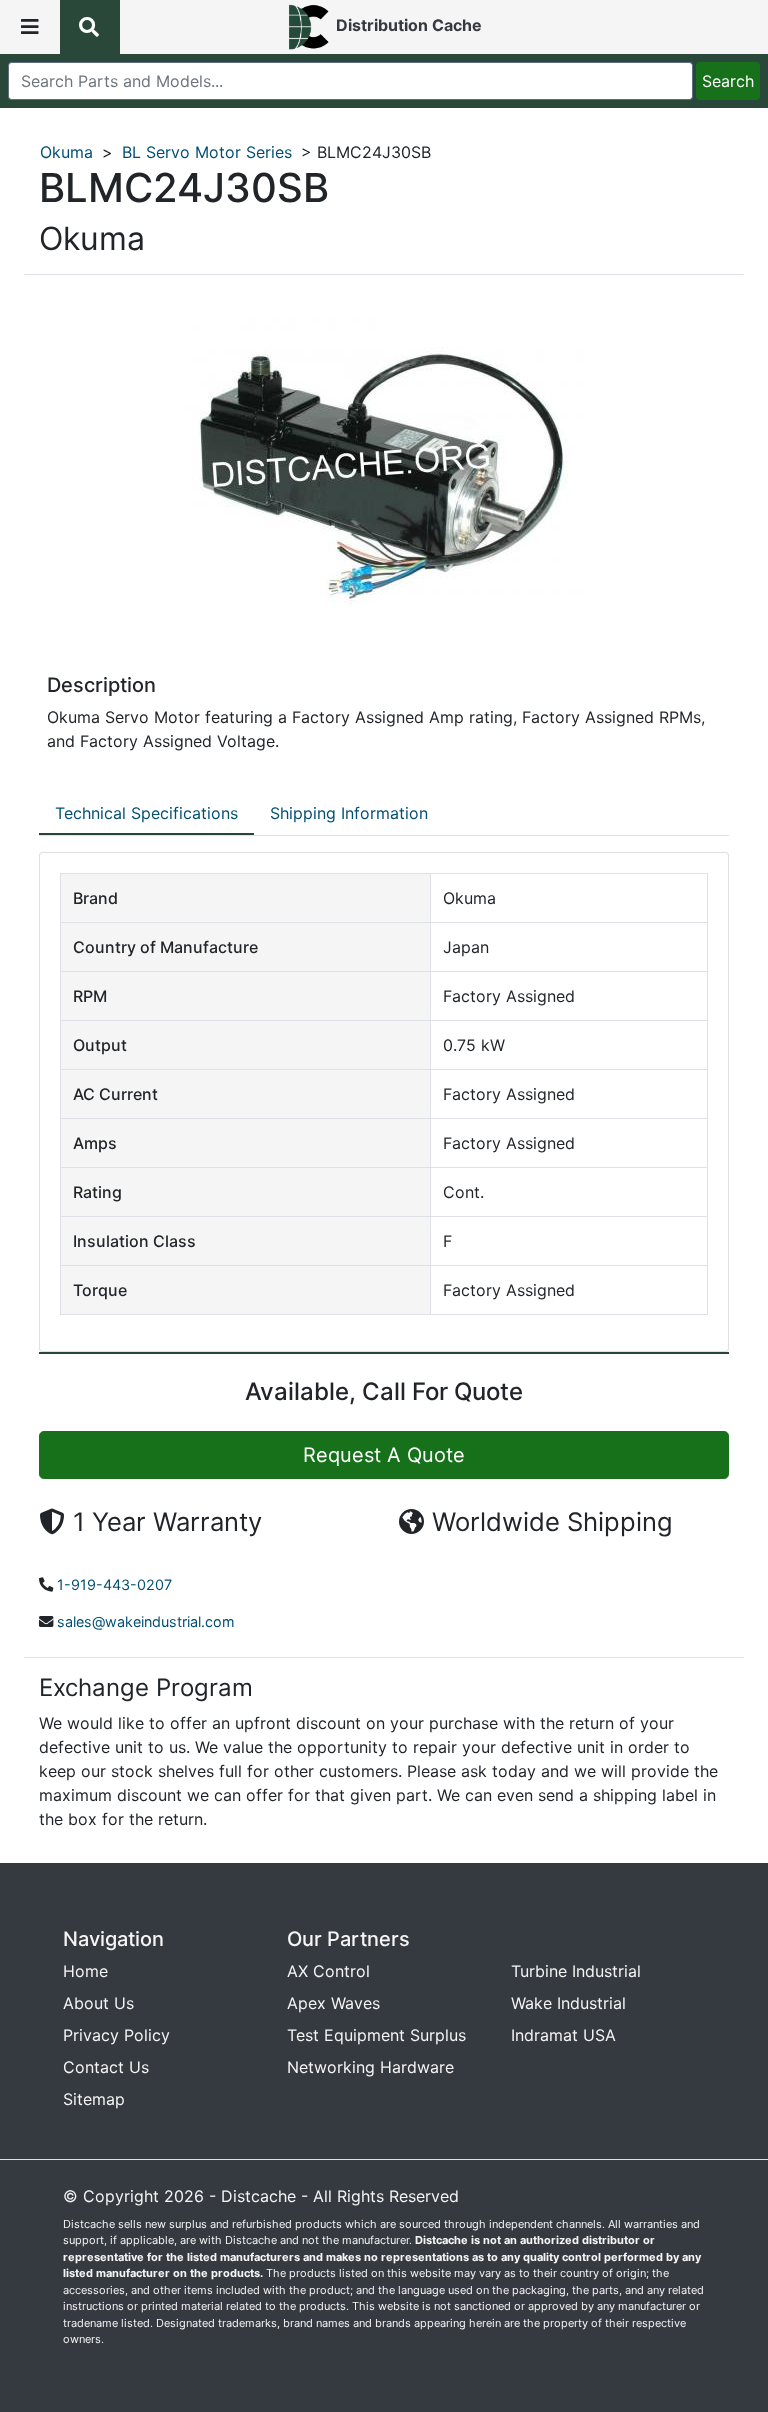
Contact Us (106, 2067)
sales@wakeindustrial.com (146, 1621)
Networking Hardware (370, 2067)
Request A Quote (384, 1455)
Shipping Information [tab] (349, 813)
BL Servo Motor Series (207, 152)
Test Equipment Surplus (376, 2035)
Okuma (66, 152)
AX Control (328, 1971)
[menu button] (30, 27)
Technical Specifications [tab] (146, 813)
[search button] (90, 27)
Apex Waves (333, 2003)
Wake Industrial (568, 2003)
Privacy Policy (116, 2035)
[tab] (146, 814)
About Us (98, 2003)
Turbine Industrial (576, 1971)
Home (85, 1971)
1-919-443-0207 (114, 1584)
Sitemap (94, 2099)
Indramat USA (563, 2035)
